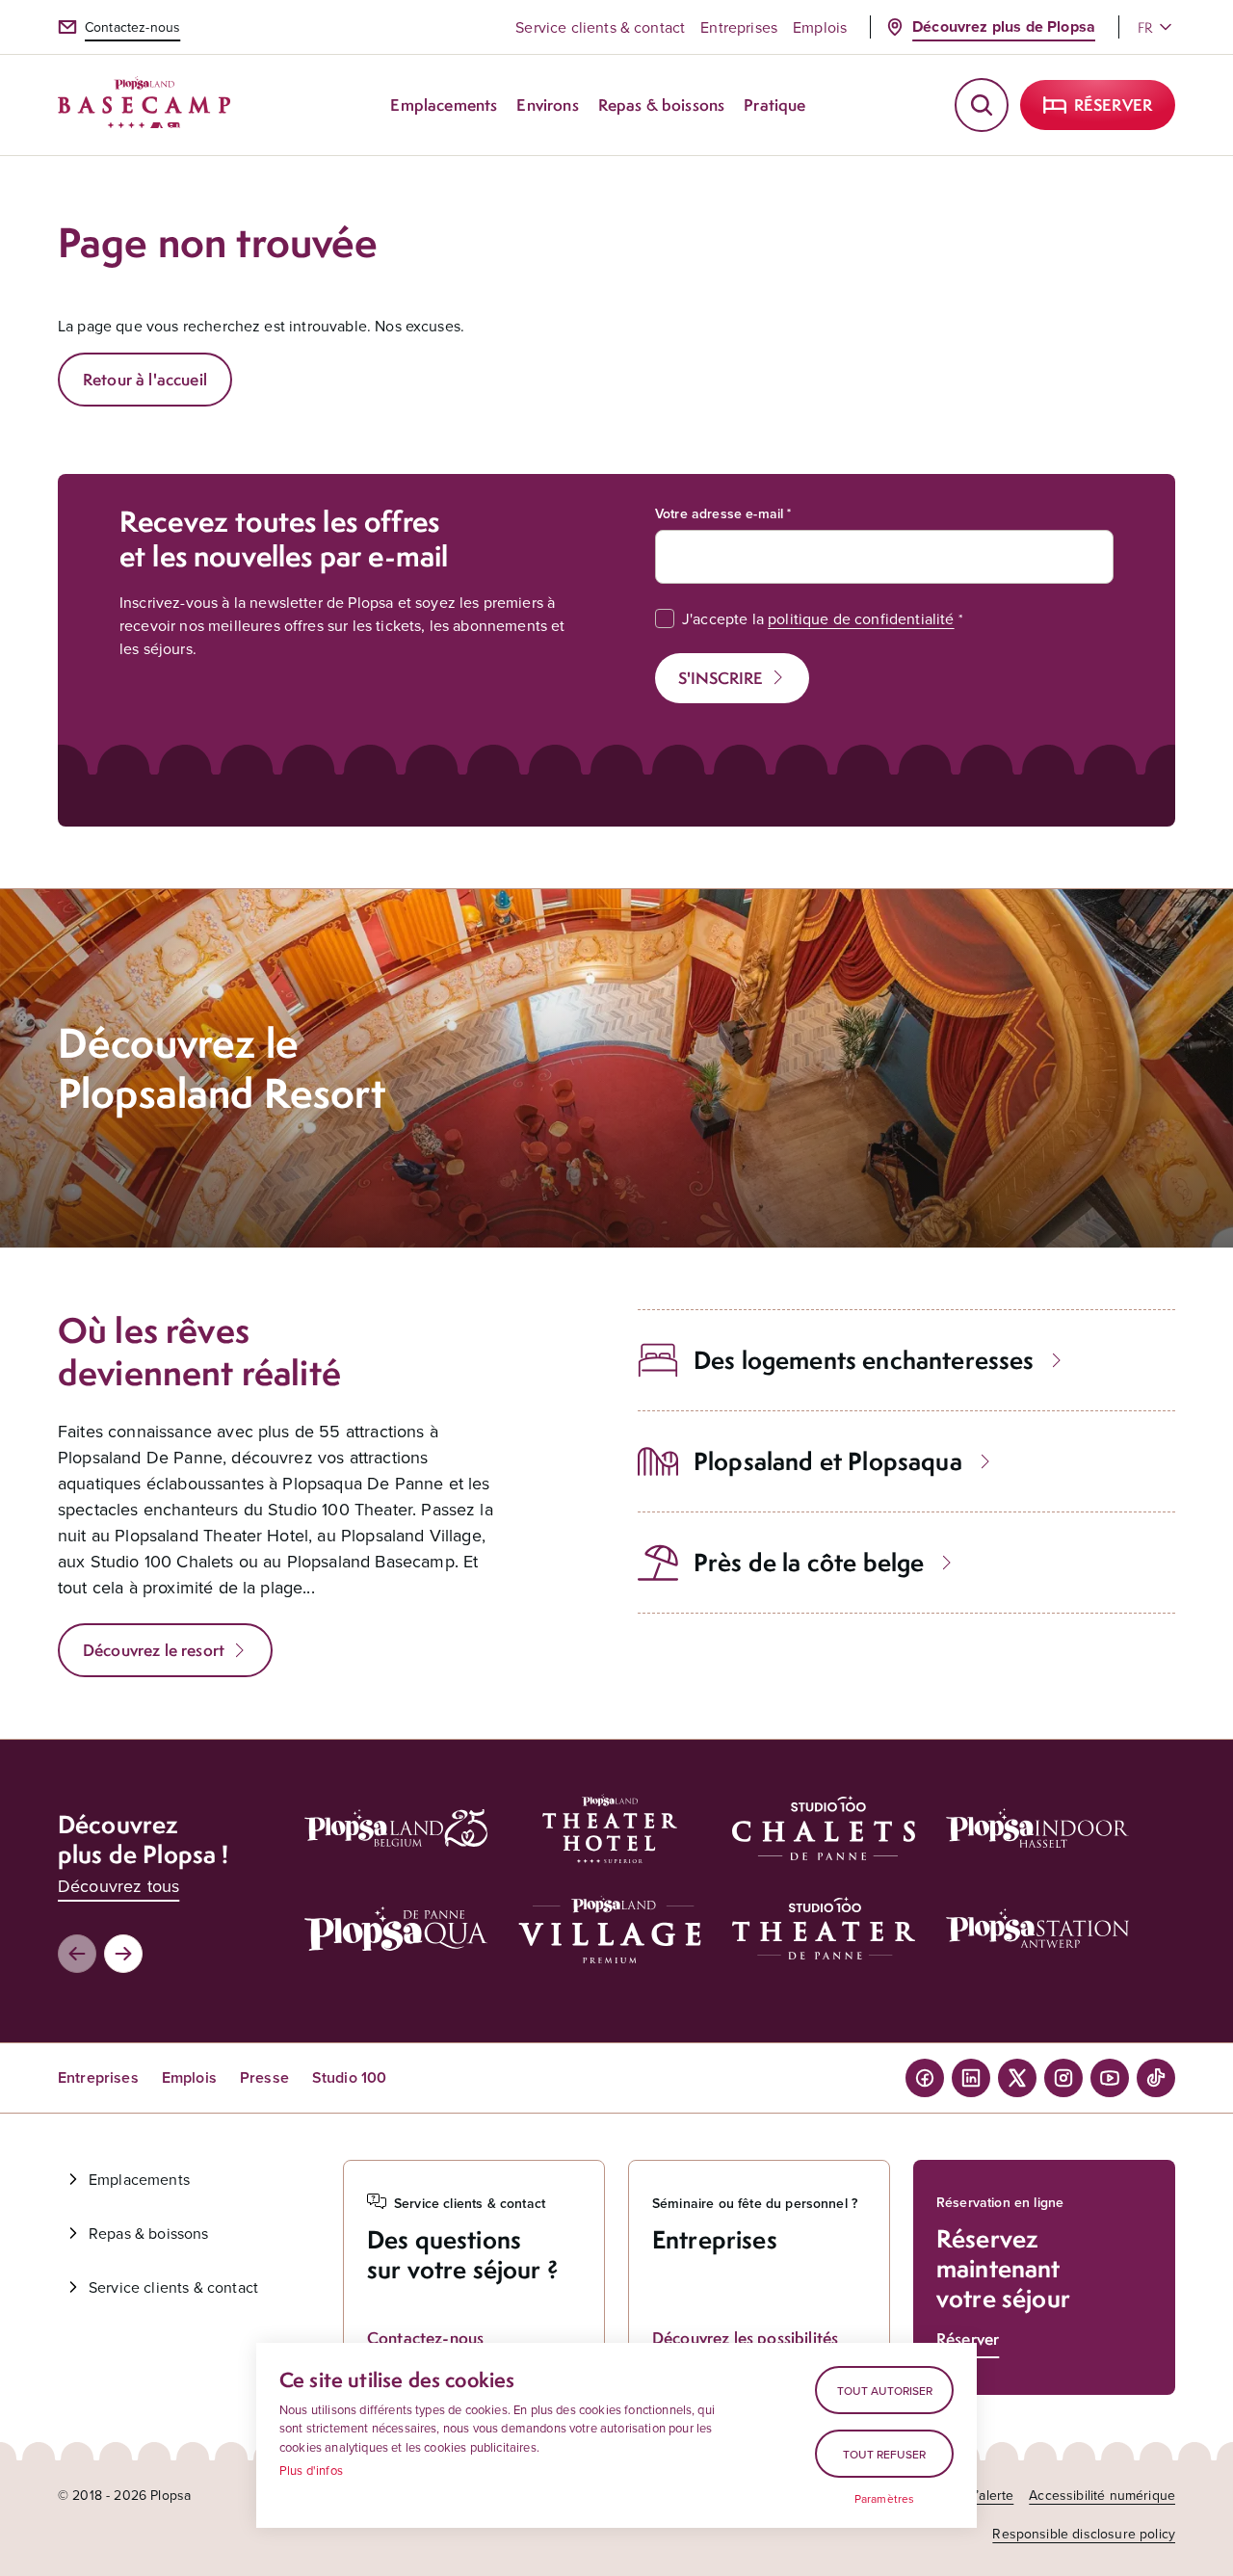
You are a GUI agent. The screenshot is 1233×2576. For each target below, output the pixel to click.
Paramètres (885, 2499)
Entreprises (739, 27)
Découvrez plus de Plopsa (1004, 26)
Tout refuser (884, 2454)
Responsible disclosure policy (1084, 2534)
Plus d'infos (311, 2470)
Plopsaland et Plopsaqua (828, 1461)
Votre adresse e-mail (719, 513)
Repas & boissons (149, 2233)
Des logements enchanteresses (864, 1360)
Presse (264, 2077)
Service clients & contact (600, 27)
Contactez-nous (132, 27)
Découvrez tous (118, 1886)
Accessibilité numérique (1102, 2495)
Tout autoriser (885, 2391)
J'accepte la (818, 618)
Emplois (820, 27)
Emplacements (139, 2179)
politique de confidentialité (861, 618)
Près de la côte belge (809, 1562)
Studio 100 (350, 2077)
